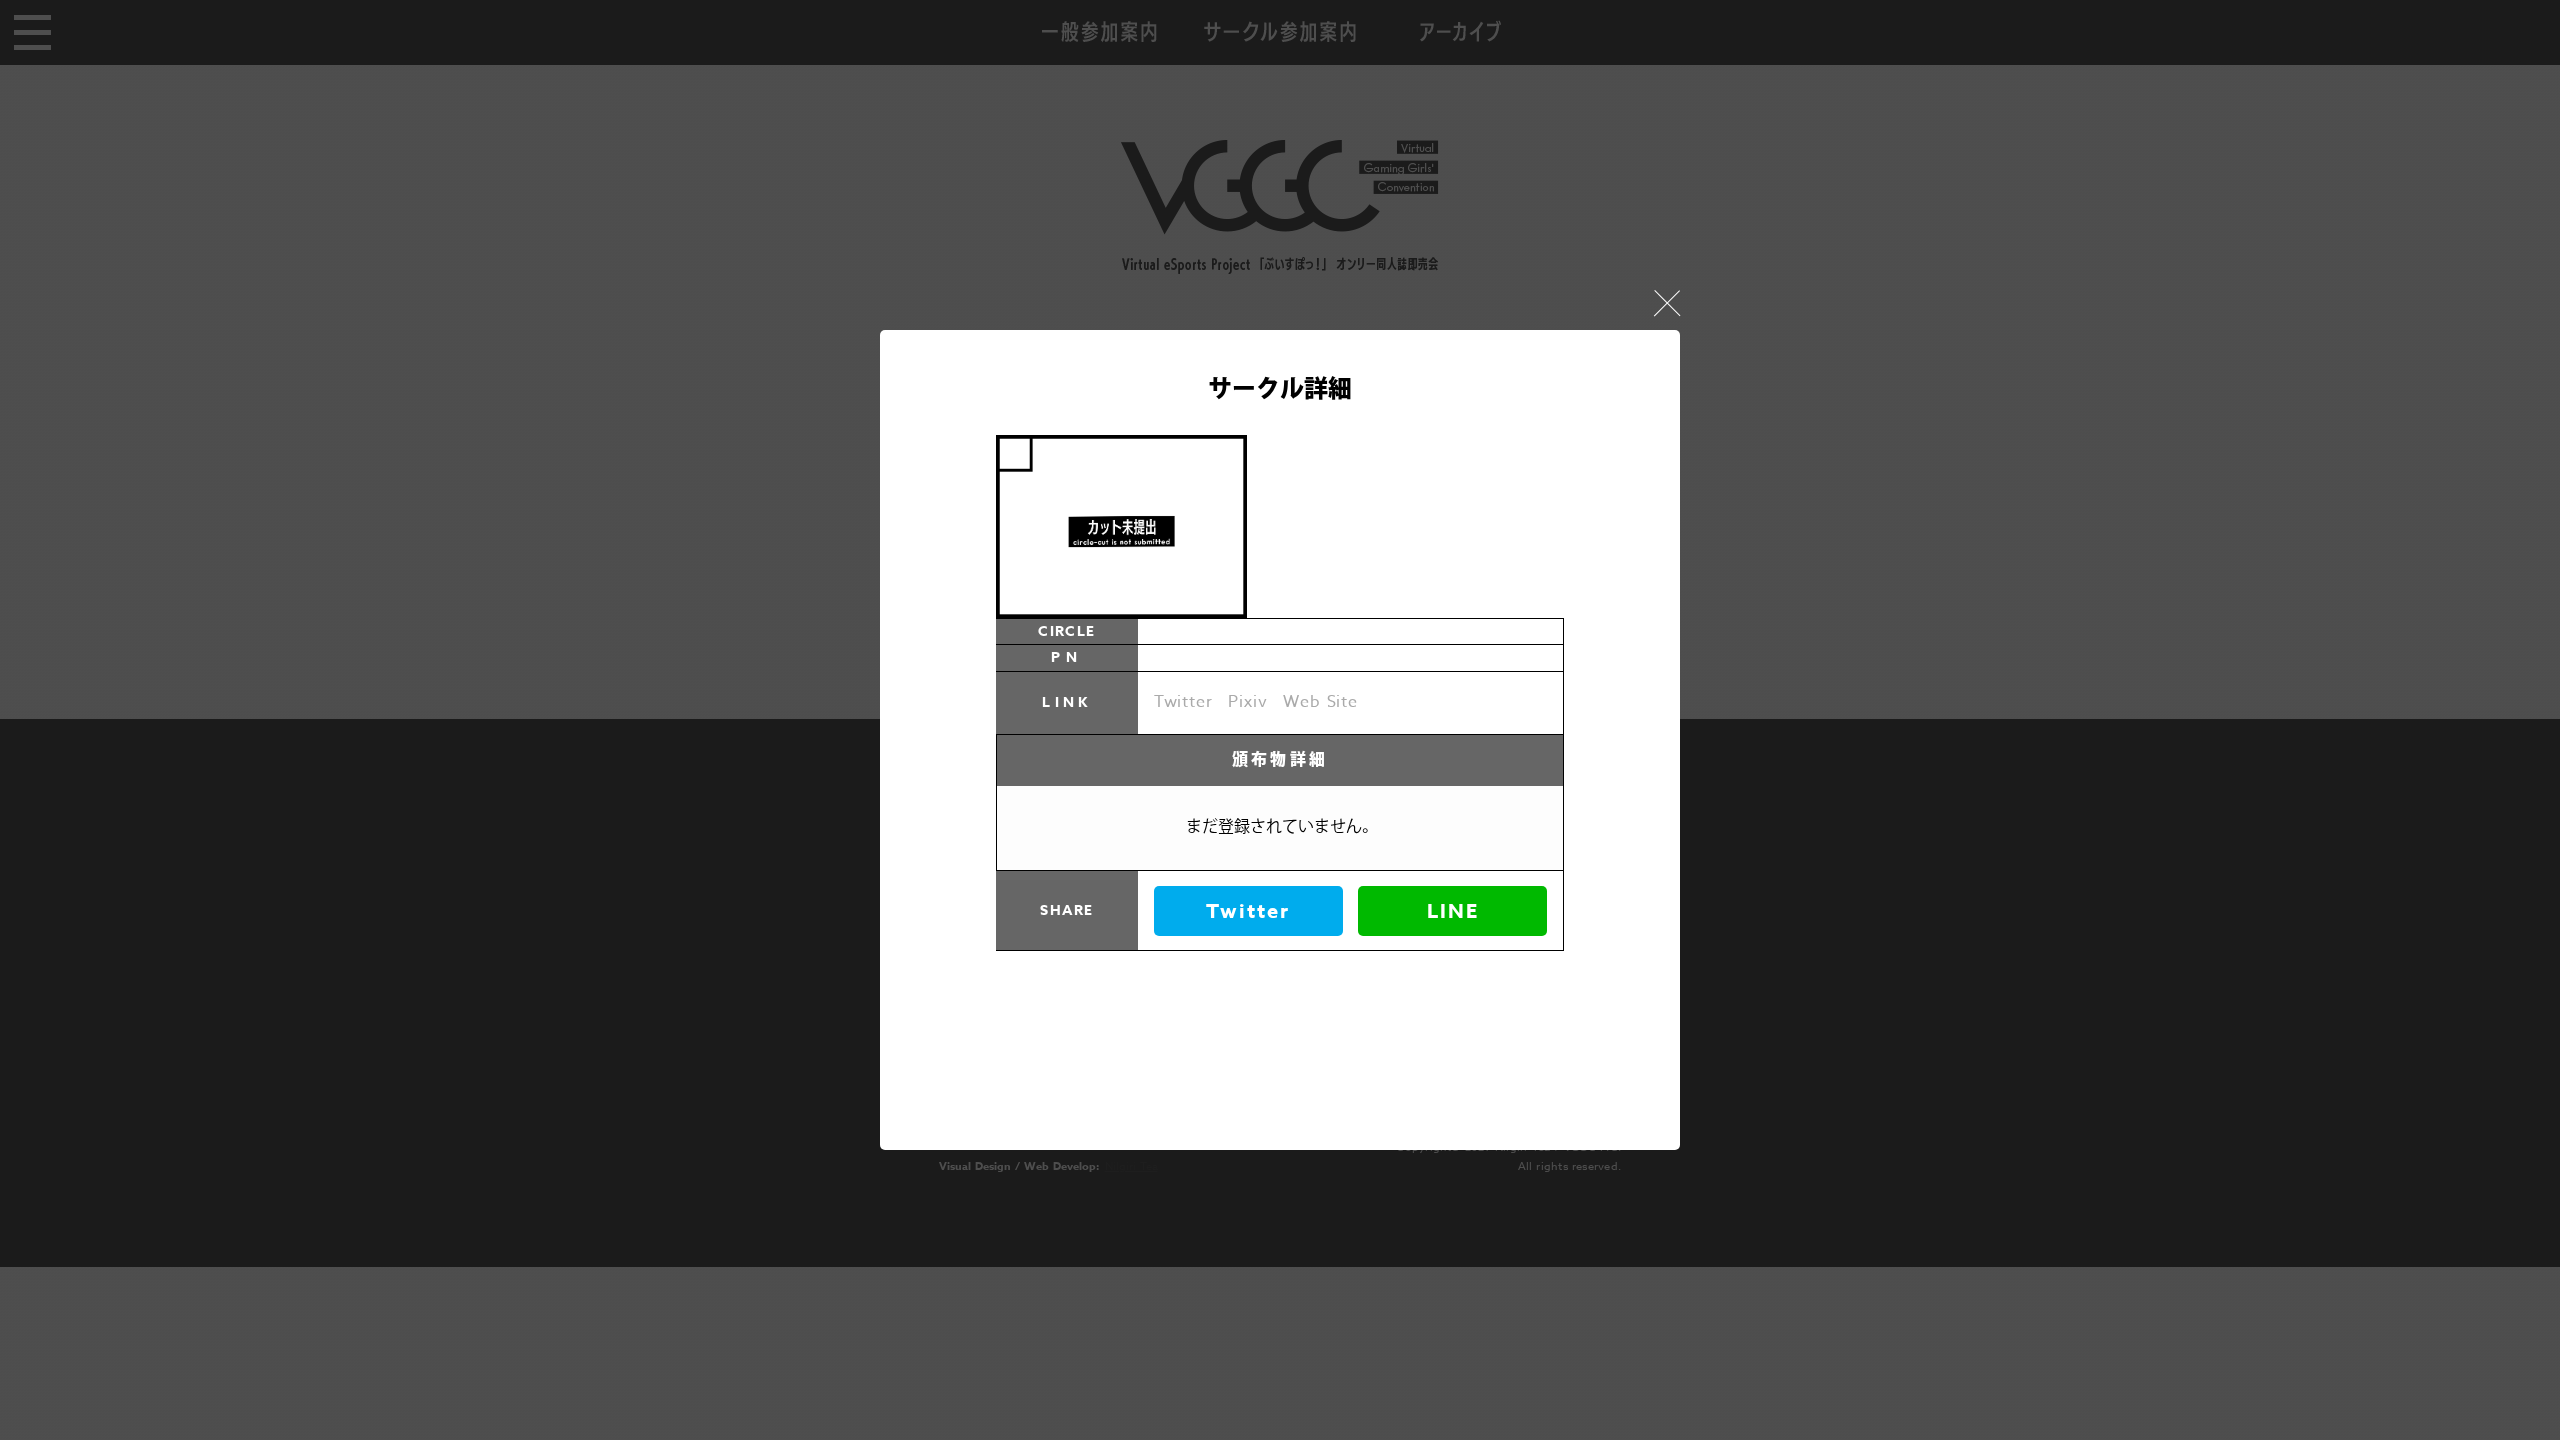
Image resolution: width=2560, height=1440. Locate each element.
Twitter (1248, 910)
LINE (1453, 910)
